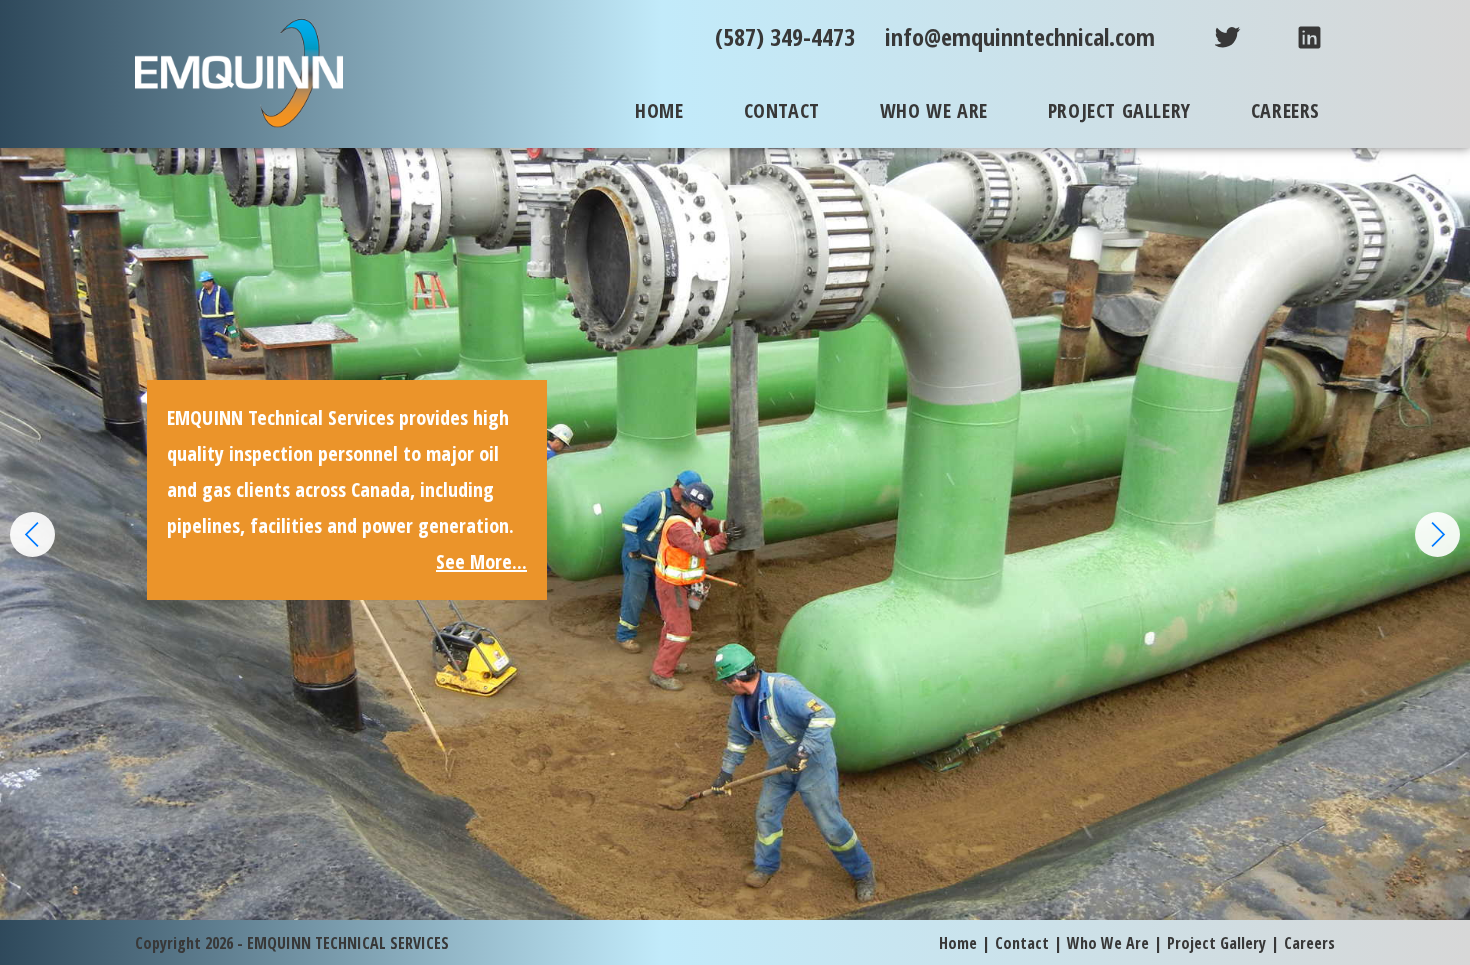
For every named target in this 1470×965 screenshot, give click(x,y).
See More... (1257, 525)
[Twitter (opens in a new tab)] (1212, 36)
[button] (1437, 534)
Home (958, 943)
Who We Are (1108, 943)
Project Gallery (1216, 943)
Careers (1309, 943)
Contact (1022, 943)
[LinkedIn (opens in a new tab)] (1294, 36)
